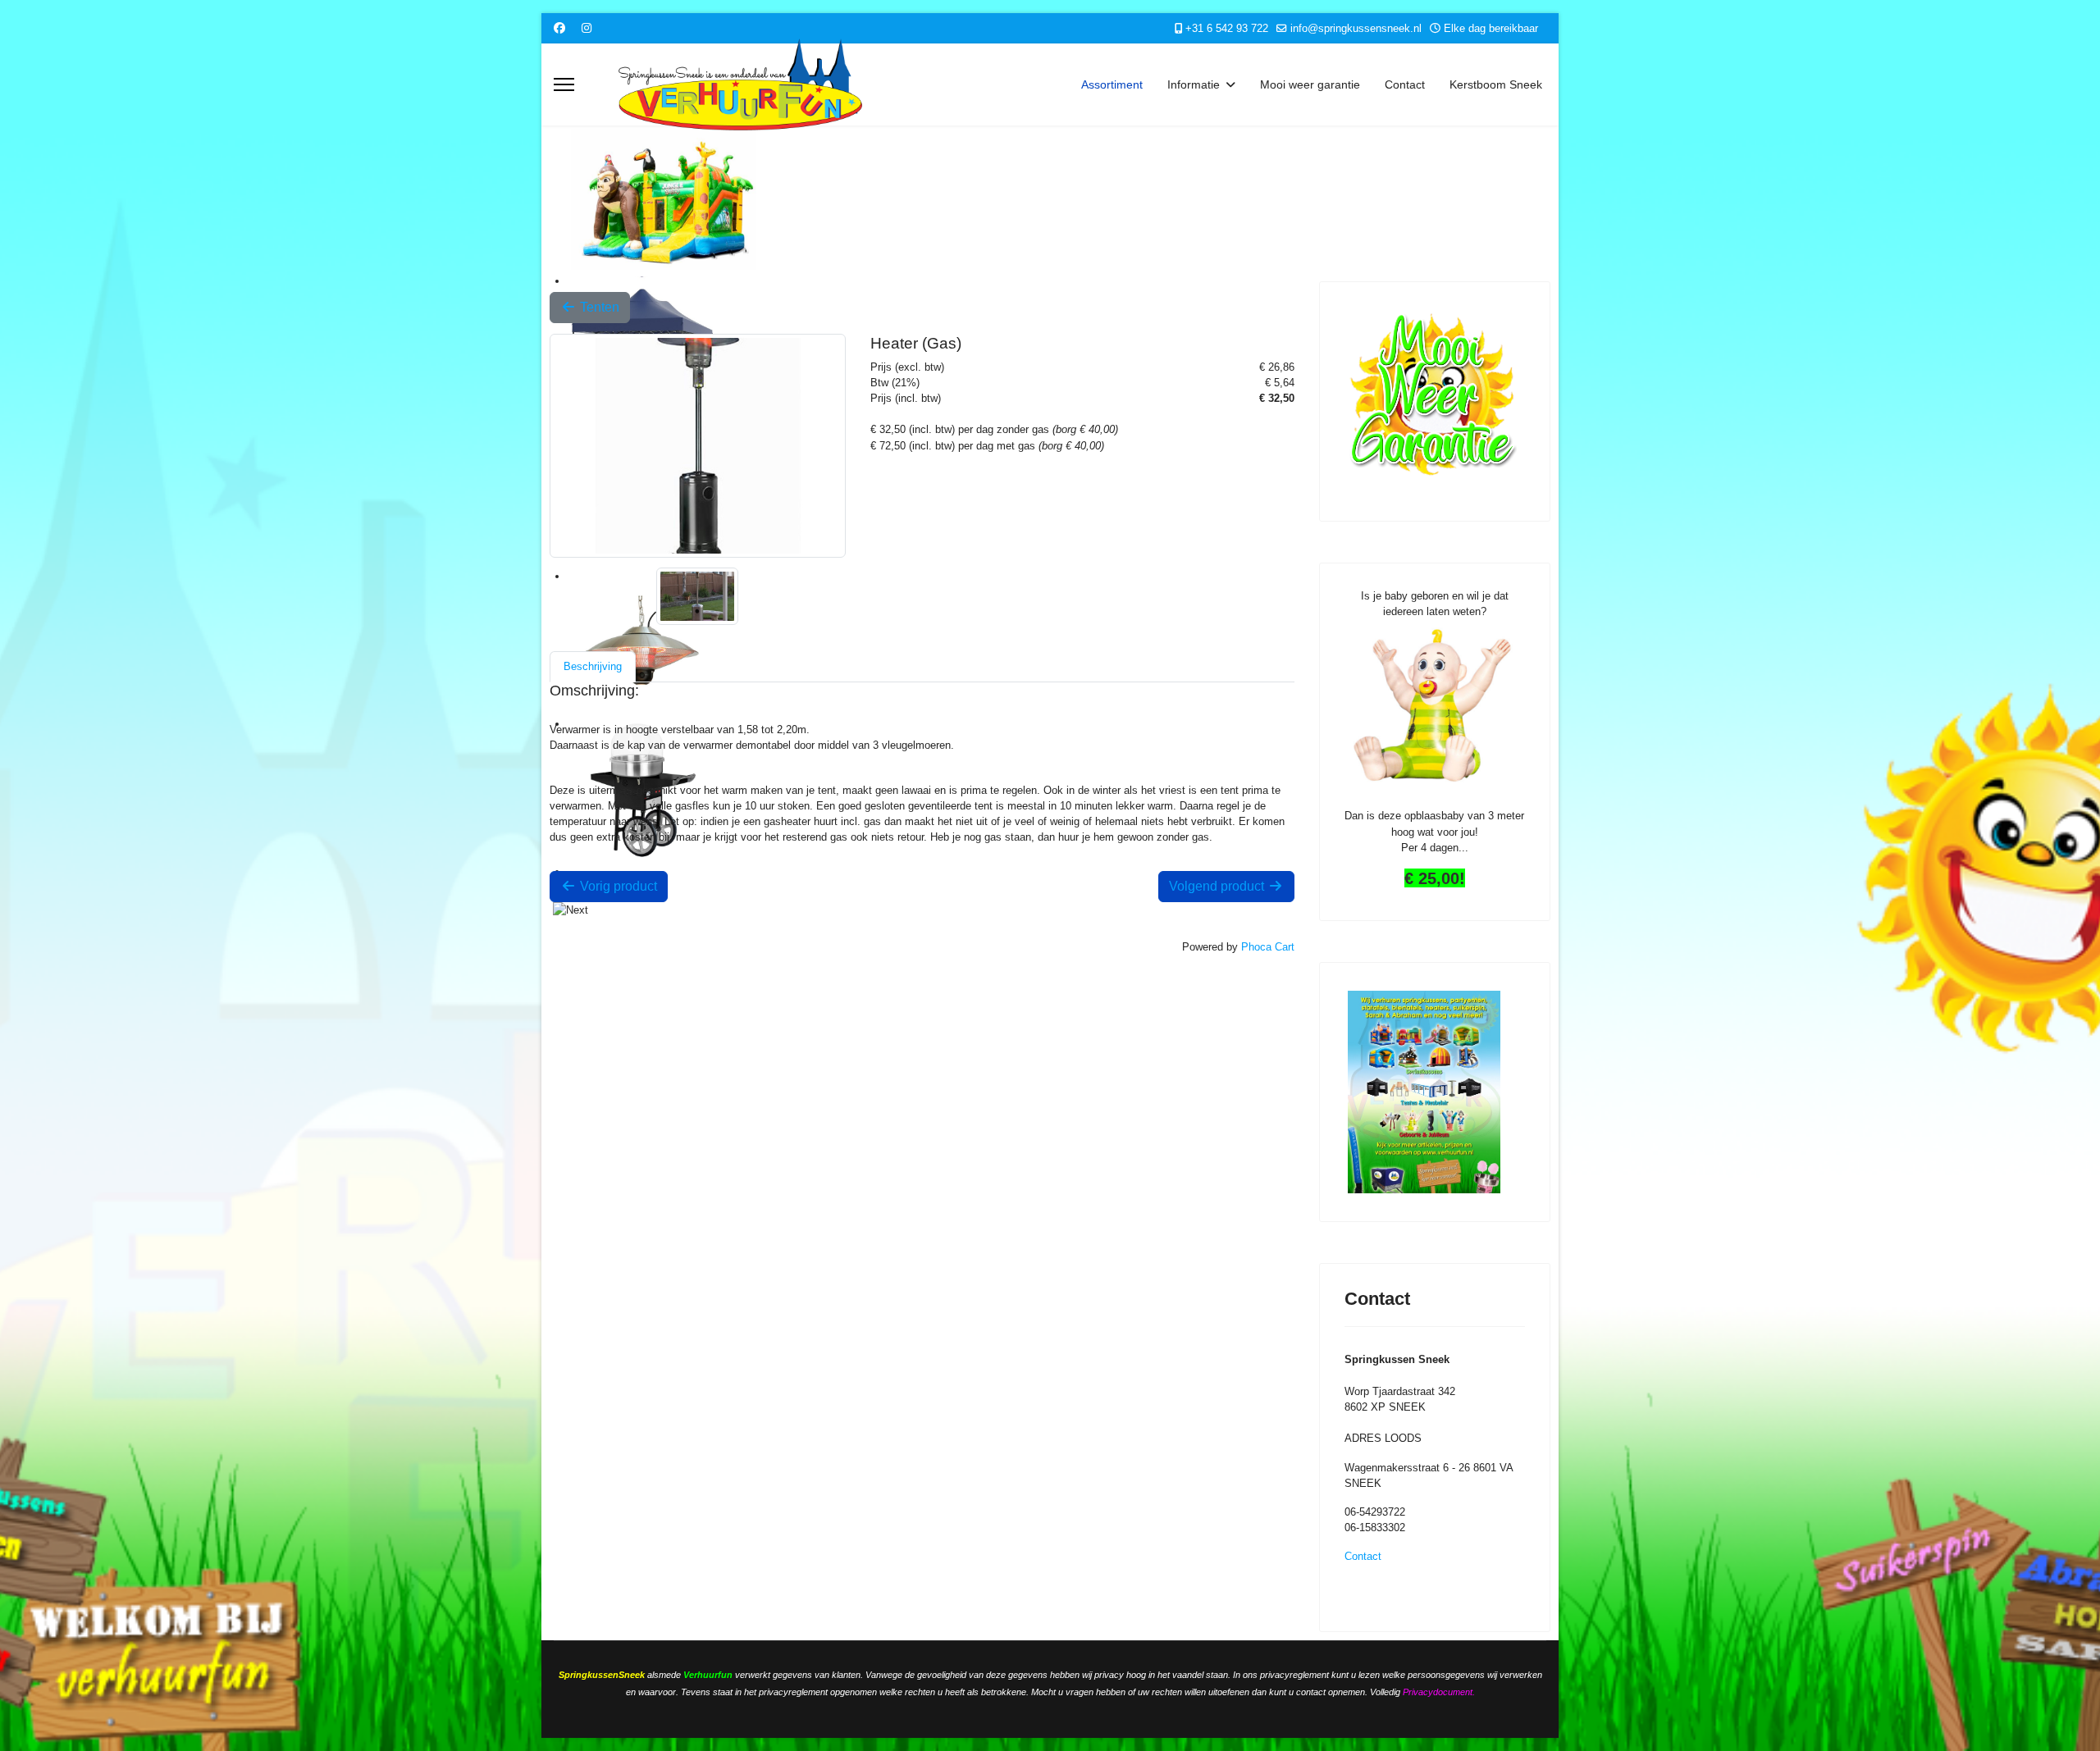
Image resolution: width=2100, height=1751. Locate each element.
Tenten (598, 307)
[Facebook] (559, 28)
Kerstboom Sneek (1496, 84)
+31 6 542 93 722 (1227, 29)
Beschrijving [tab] (593, 666)
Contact (1405, 84)
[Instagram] (587, 28)
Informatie (1194, 84)
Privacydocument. (1439, 1692)
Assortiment (1112, 84)
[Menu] (564, 84)
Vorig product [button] (617, 886)
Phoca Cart (1268, 947)
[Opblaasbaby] (1435, 707)
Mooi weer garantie (1310, 84)
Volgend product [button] (1218, 886)
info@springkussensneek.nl (1356, 29)
